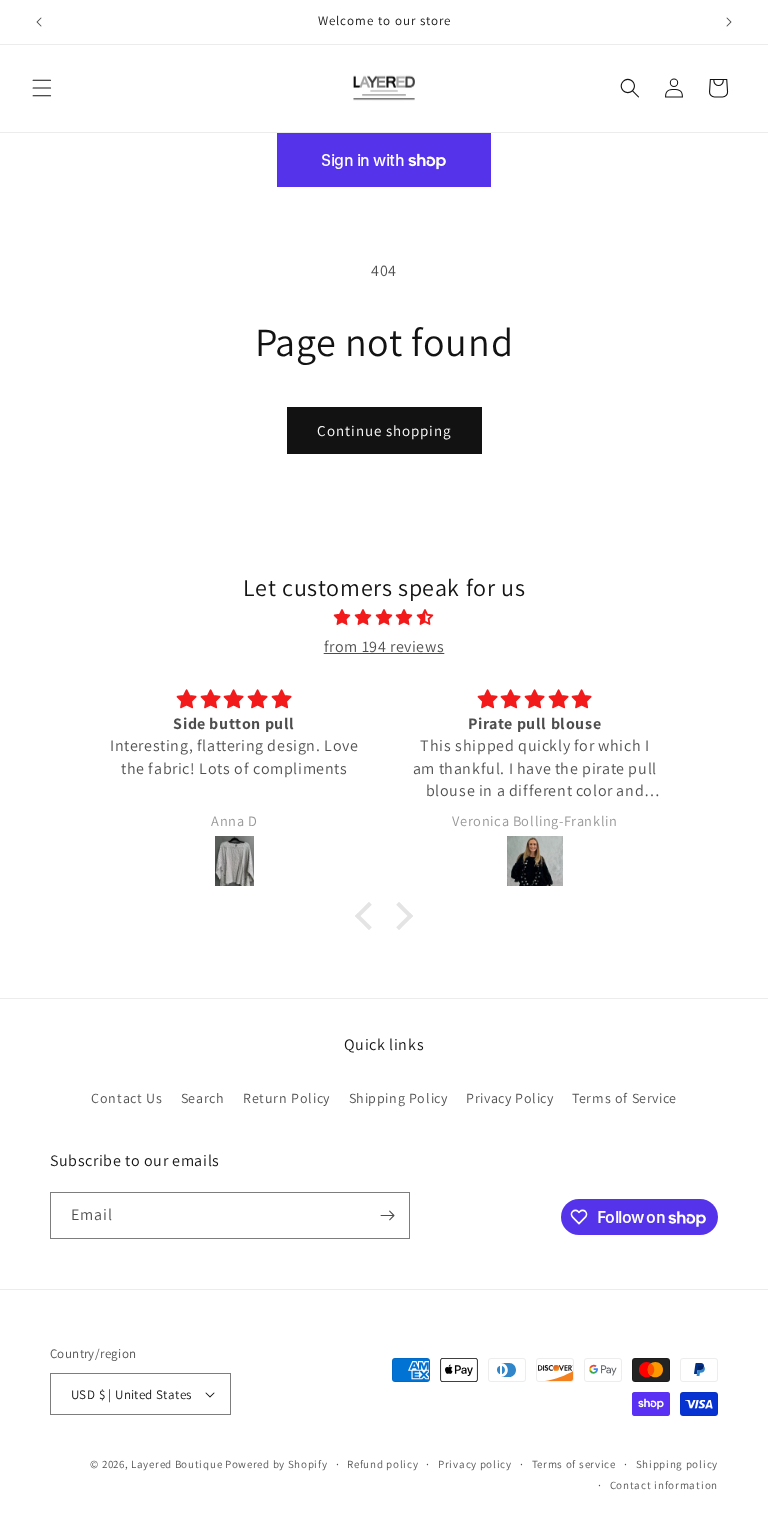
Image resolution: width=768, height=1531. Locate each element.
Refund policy (382, 1464)
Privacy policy (475, 1464)
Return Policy (286, 1098)
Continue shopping (384, 430)
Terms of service (574, 1464)
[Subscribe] (387, 1215)
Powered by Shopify (276, 1464)
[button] (42, 88)
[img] (383, 618)
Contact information (664, 1485)
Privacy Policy (509, 1098)
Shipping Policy (398, 1098)
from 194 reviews (384, 646)
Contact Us (126, 1098)
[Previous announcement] (39, 22)
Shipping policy (677, 1464)
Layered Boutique (178, 1464)
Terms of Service (624, 1098)
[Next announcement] (729, 22)
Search (203, 1098)
